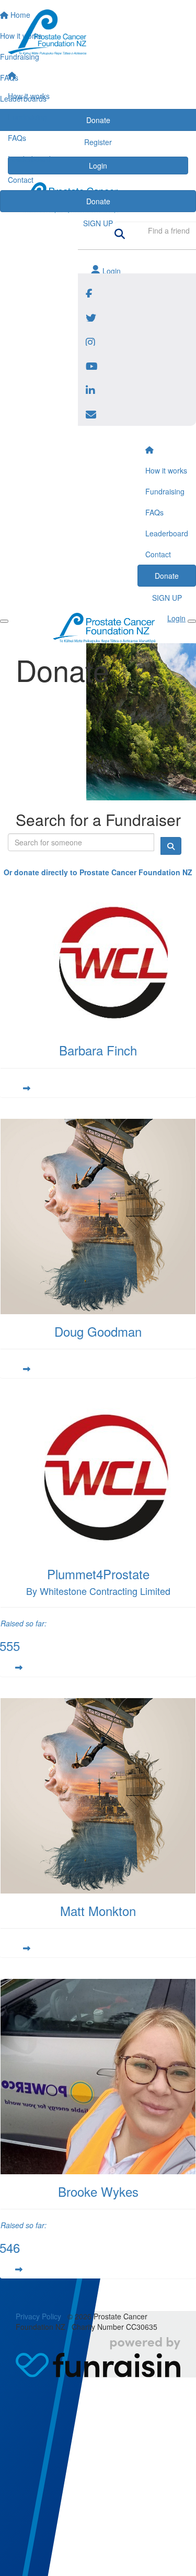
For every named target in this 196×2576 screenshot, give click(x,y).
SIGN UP (98, 223)
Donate (98, 201)
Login (111, 271)
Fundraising (27, 117)
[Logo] (98, 32)
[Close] (192, 621)
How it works (29, 96)
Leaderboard (29, 159)
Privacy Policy (38, 2316)
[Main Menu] (4, 621)
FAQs (17, 138)
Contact (21, 180)
